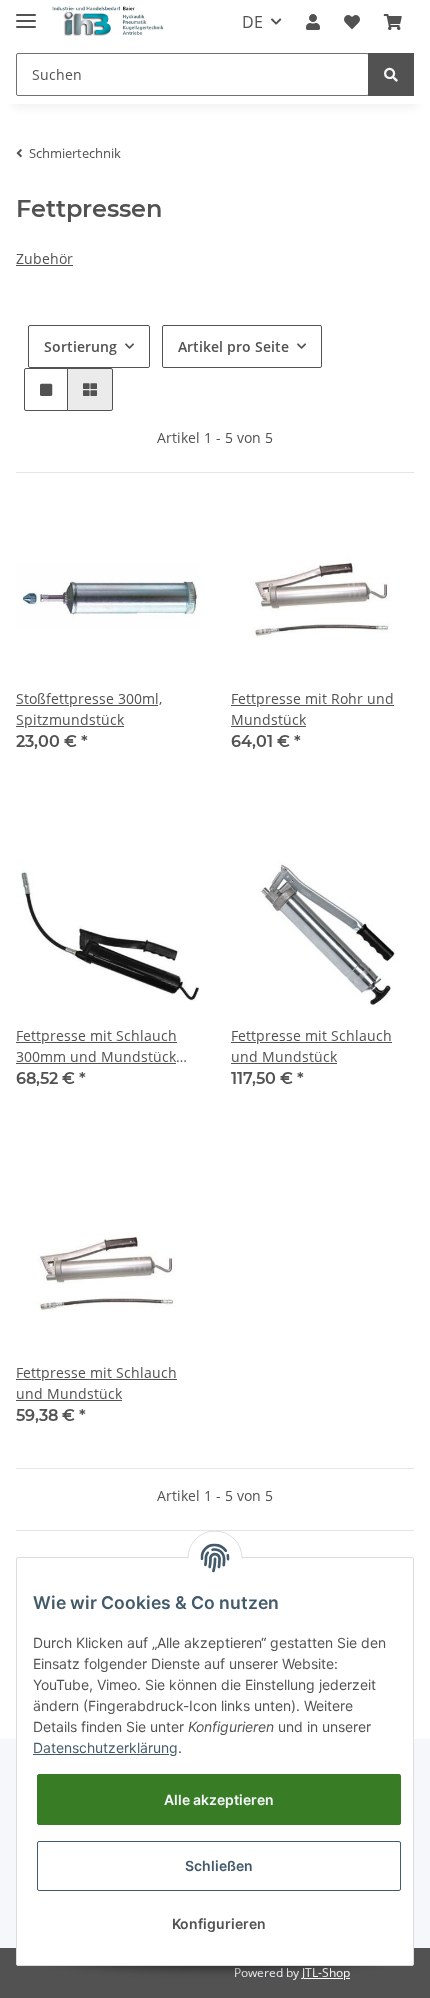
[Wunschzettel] (352, 22)
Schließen (219, 1865)
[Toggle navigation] (26, 12)
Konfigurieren (219, 1923)
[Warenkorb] (393, 22)
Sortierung (80, 346)
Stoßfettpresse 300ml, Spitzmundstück (89, 709)
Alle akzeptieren (219, 1799)
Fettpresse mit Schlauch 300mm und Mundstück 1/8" (96, 1046)
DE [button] (252, 22)
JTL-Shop (326, 1972)
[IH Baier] (108, 22)
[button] (313, 22)
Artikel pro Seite (233, 346)
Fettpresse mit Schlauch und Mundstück (311, 1046)
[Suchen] (391, 74)
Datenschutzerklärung (105, 1747)
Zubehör (44, 258)
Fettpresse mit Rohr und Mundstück (312, 709)
